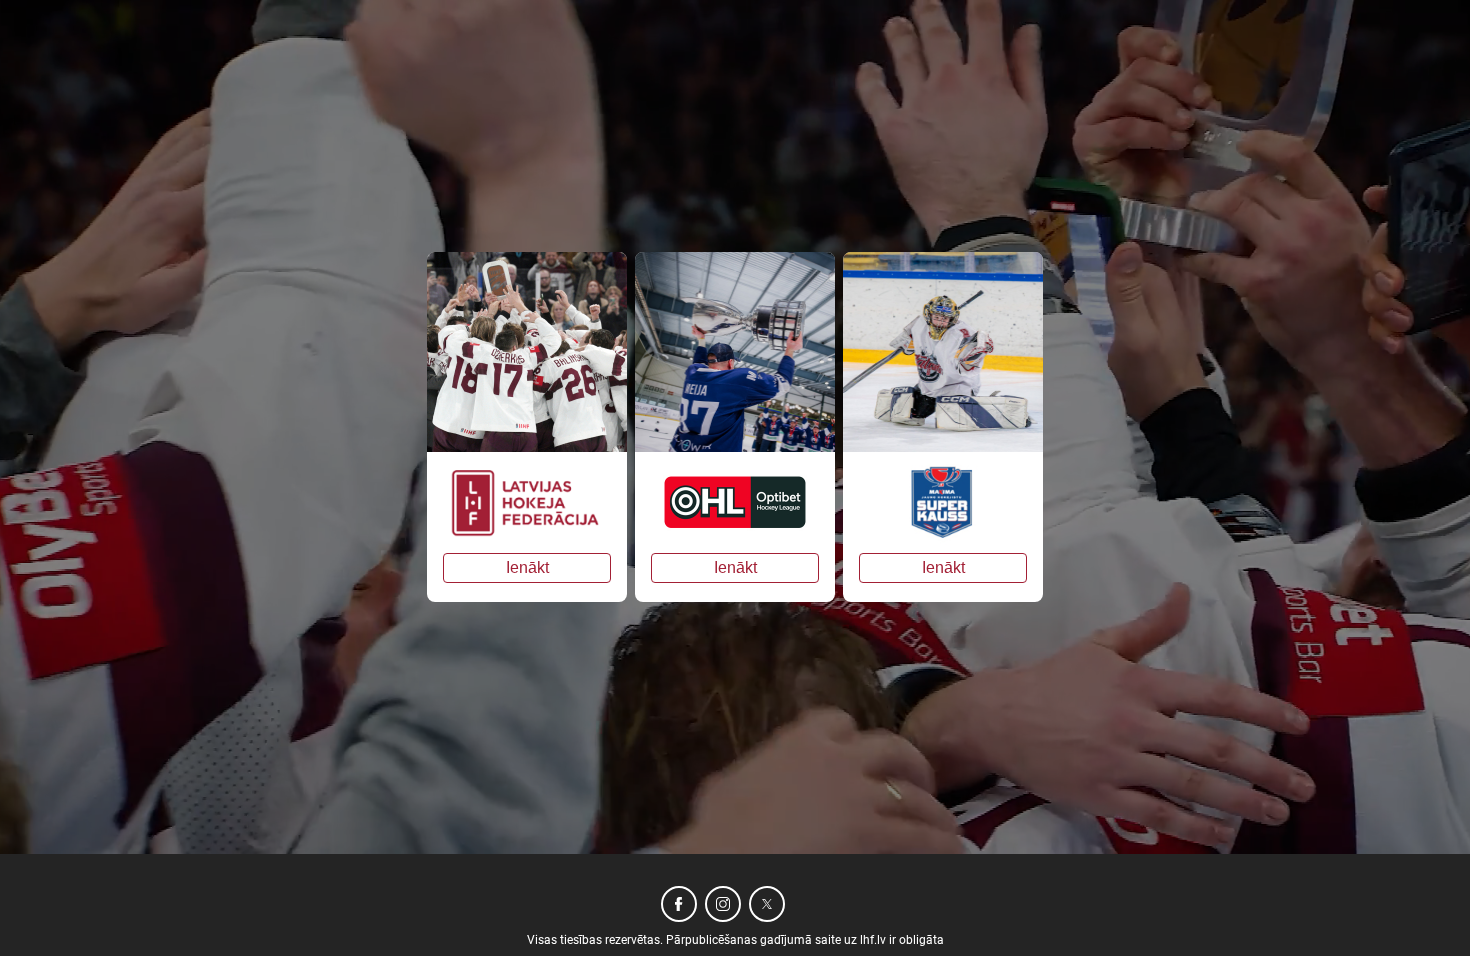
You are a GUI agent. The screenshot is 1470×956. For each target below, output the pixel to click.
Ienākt (527, 567)
